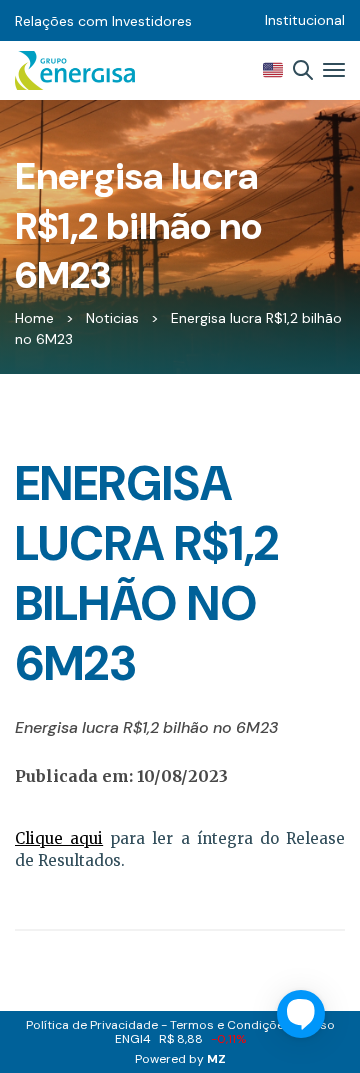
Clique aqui (59, 838)
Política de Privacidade (92, 1025)
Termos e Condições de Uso (252, 1025)
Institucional (305, 20)
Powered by (180, 1059)
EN (273, 70)
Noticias (112, 318)
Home (34, 318)
